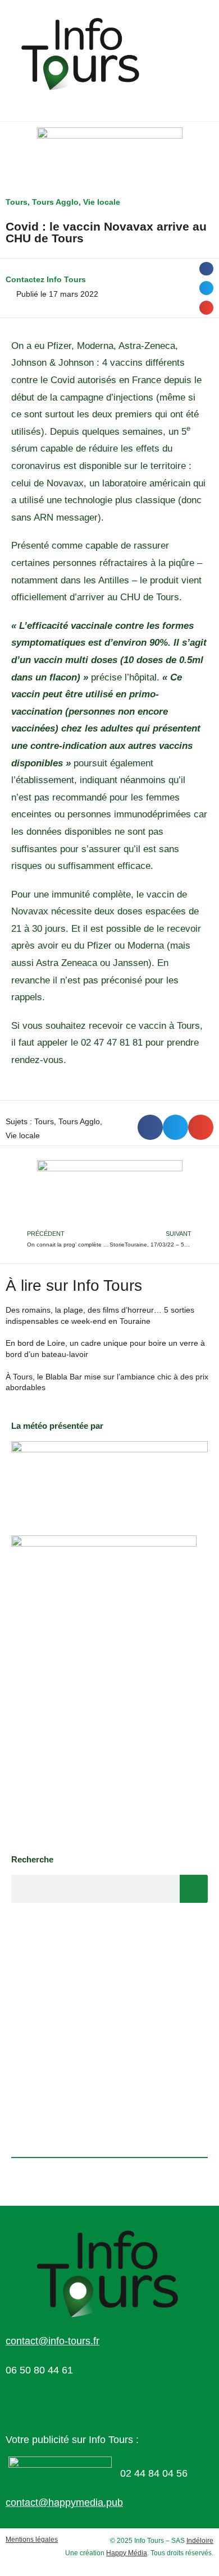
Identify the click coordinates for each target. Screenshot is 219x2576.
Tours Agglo (55, 202)
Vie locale (102, 202)
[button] (206, 269)
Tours (17, 202)
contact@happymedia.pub (64, 2503)
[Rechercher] (194, 1889)
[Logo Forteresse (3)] (109, 1476)
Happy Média (127, 2553)
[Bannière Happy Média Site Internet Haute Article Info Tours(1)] (110, 1193)
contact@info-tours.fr (53, 2341)
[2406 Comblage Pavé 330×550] (104, 1689)
